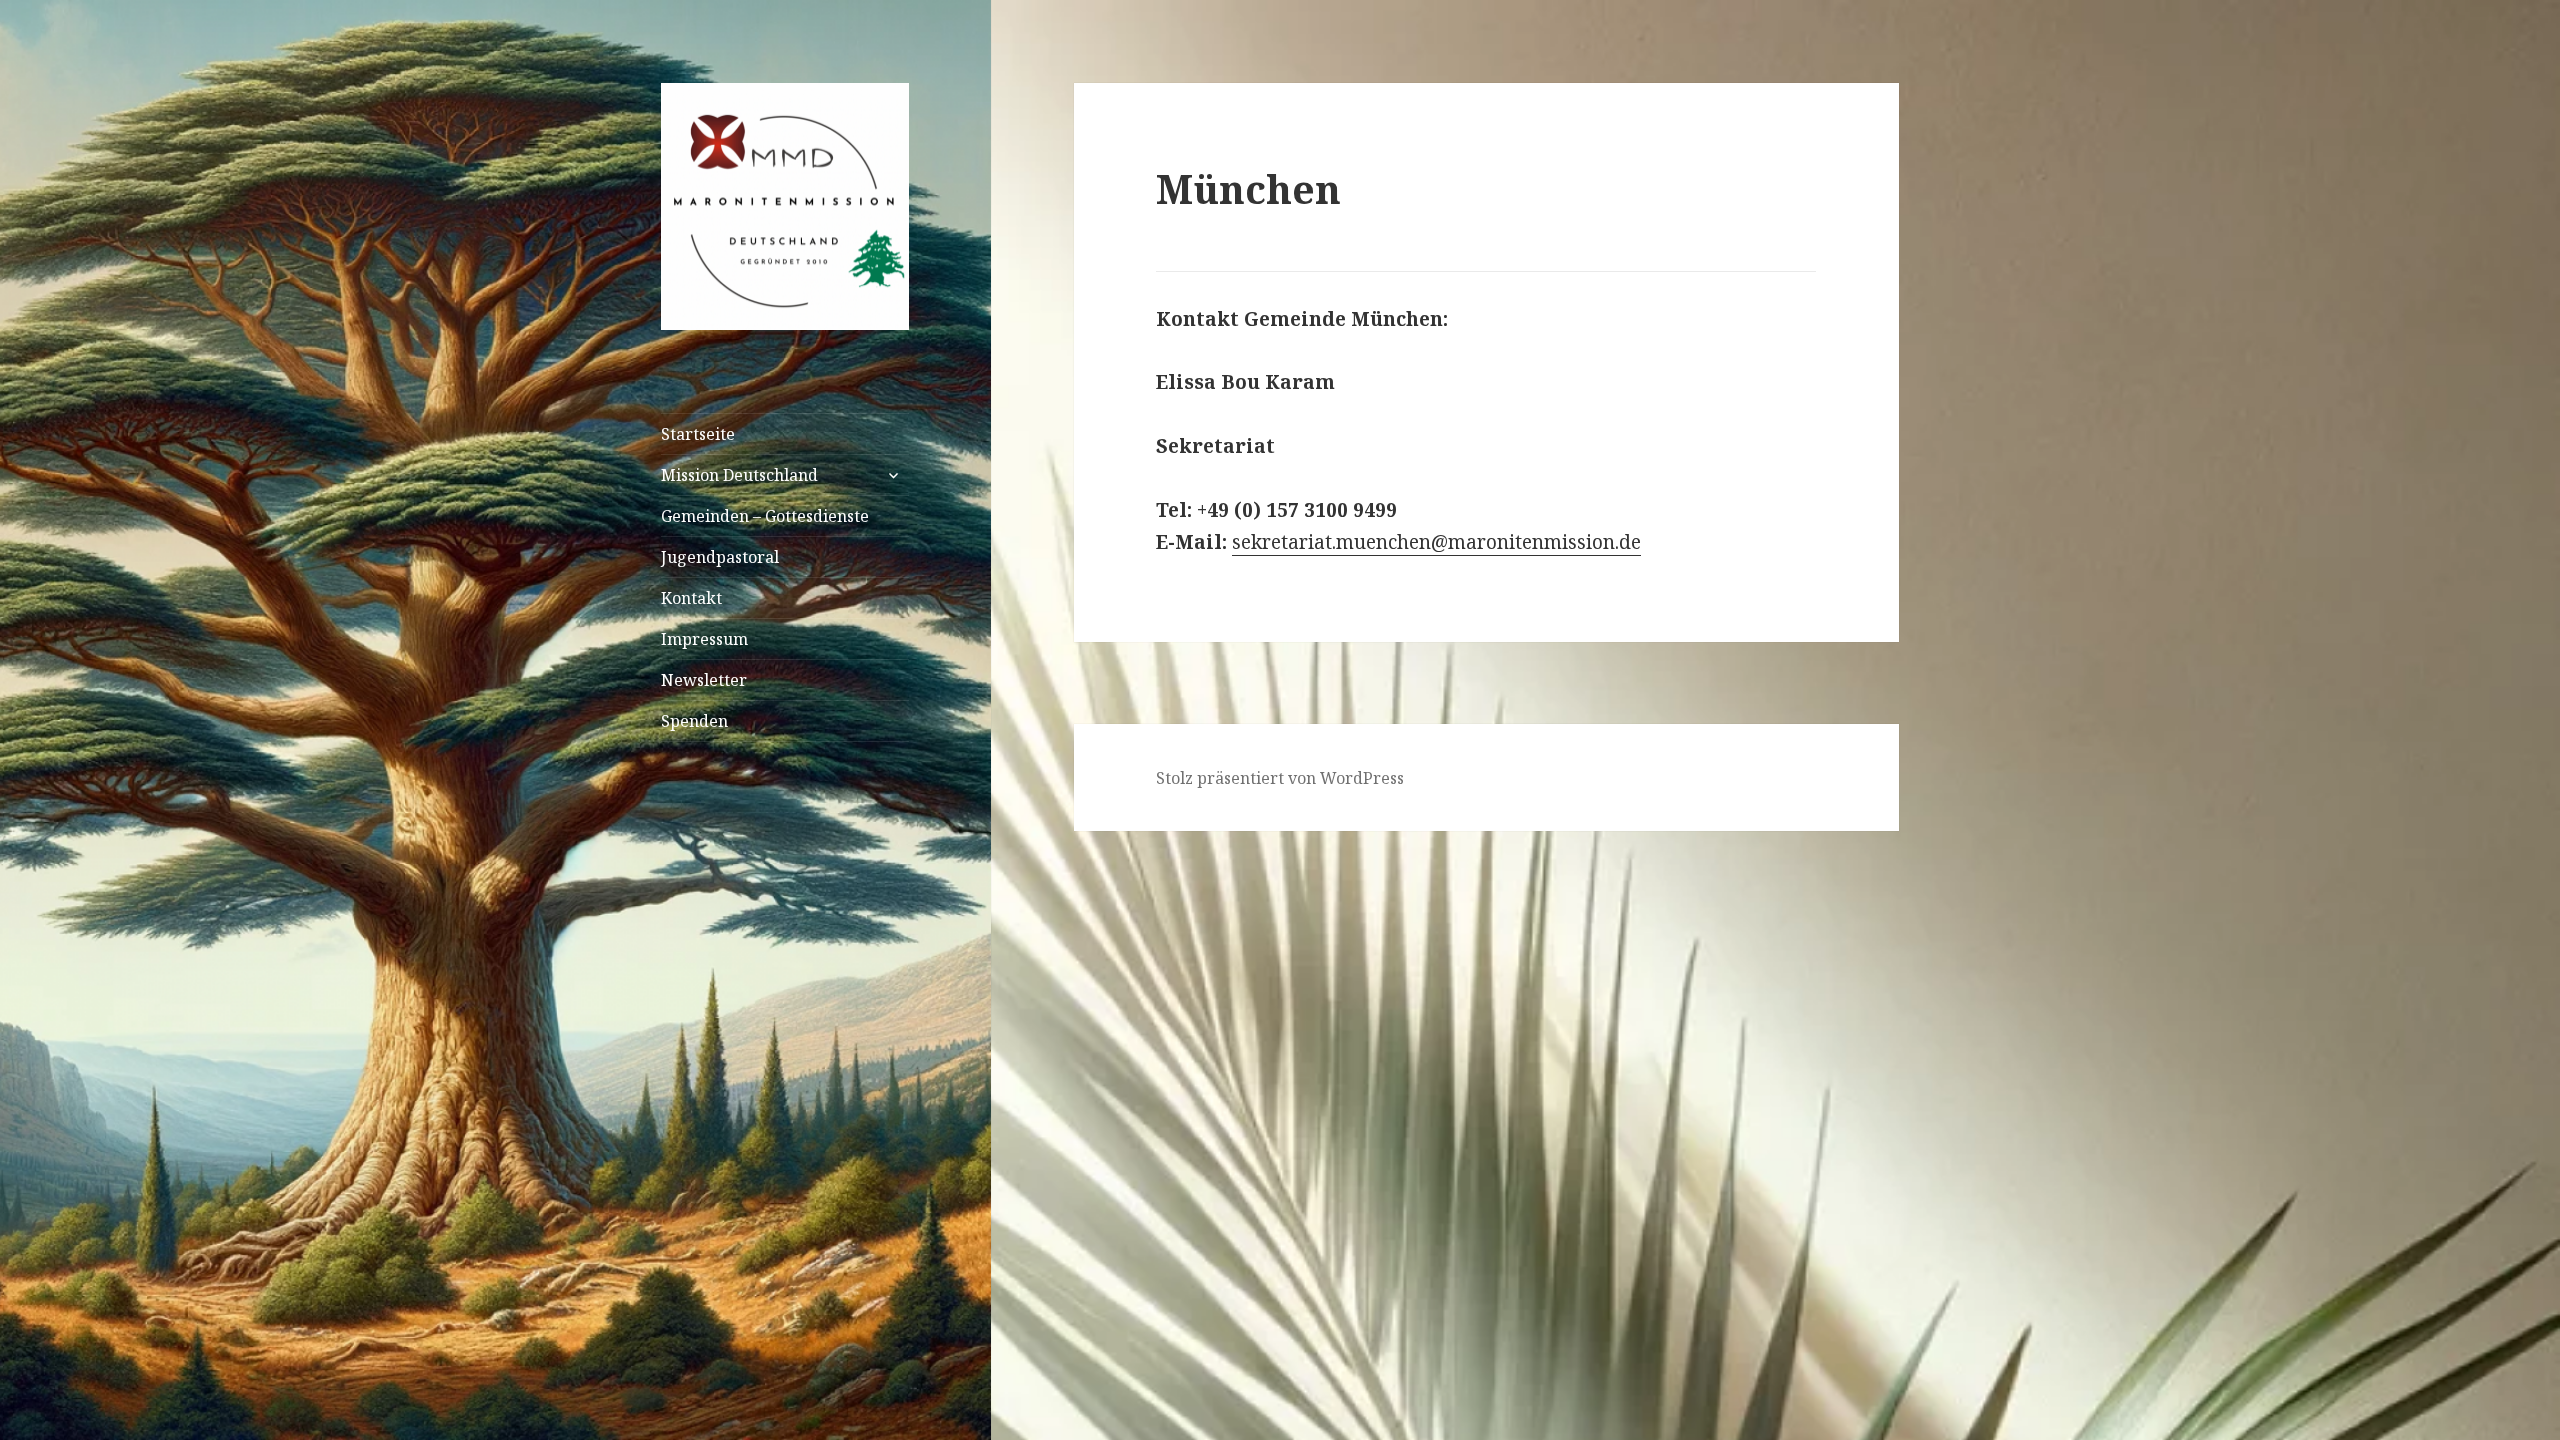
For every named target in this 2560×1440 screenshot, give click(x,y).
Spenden (694, 721)
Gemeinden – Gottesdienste (765, 516)
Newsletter (704, 680)
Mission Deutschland (739, 475)
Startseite (698, 434)
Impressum (704, 639)
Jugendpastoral (720, 557)
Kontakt (691, 598)
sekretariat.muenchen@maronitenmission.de (1436, 542)
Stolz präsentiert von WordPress (1280, 778)
